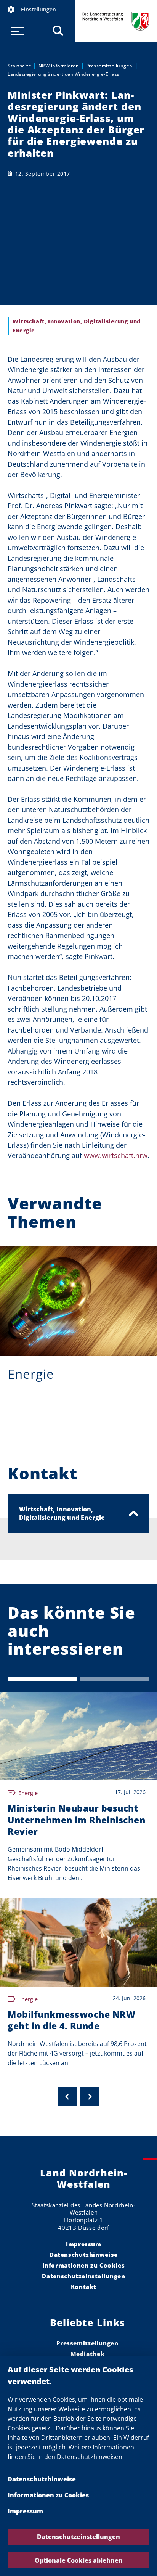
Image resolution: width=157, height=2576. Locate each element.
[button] (37, 10)
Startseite (19, 66)
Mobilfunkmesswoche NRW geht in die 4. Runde (71, 2020)
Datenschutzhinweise (42, 2479)
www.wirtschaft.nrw (116, 1155)
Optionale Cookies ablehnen (79, 2560)
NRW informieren (59, 66)
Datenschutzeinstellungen (78, 2537)
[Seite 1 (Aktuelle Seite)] (42, 1679)
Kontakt (84, 2287)
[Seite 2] (115, 1679)
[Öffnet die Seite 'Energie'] (78, 1301)
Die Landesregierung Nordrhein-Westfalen (116, 21)
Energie (31, 1374)
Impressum (25, 2511)
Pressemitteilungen (109, 66)
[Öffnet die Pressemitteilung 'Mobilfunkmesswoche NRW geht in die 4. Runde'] (78, 1942)
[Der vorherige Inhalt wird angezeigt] (67, 2097)
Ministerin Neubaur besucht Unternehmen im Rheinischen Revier (76, 1820)
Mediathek (88, 2354)
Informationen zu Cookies (48, 2495)
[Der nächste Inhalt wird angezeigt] (90, 2097)
